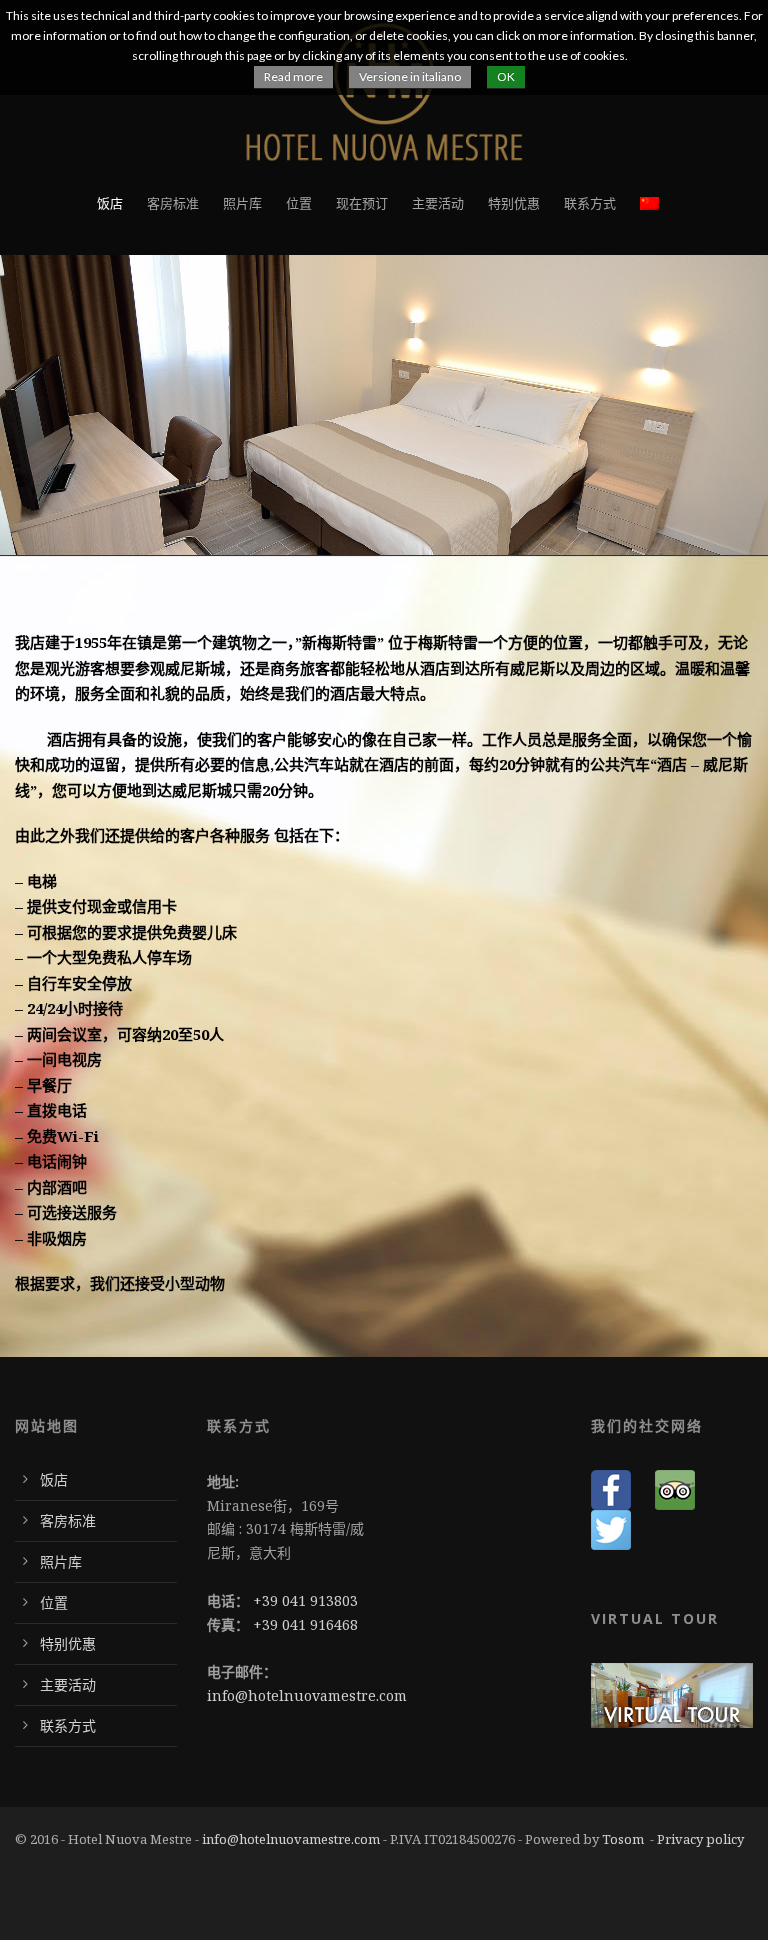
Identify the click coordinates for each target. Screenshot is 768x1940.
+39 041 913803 (305, 1600)
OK (506, 76)
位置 (299, 203)
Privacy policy (700, 1839)
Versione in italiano (410, 76)
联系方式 (590, 203)
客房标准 (173, 203)
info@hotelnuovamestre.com (307, 1695)
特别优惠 (514, 203)
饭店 (110, 203)
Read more (293, 76)
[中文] (649, 224)
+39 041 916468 (305, 1624)
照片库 (242, 203)
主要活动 (438, 203)
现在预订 (362, 203)
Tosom (623, 1839)
